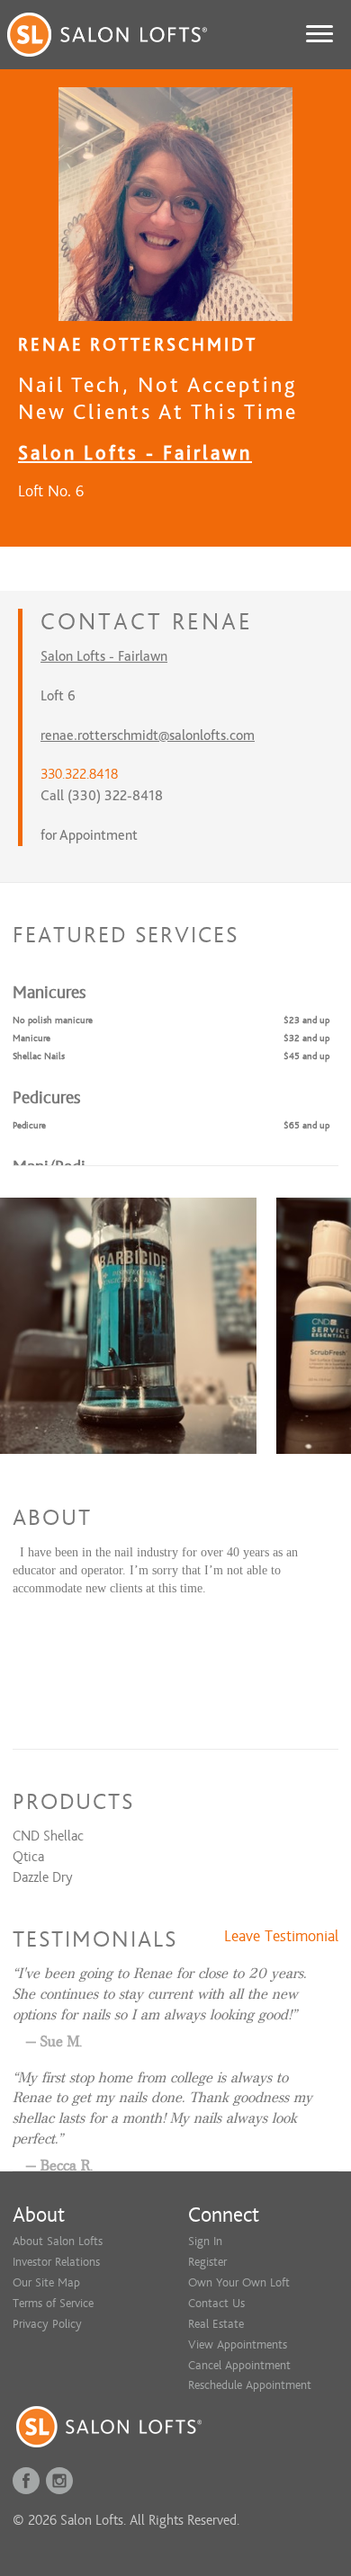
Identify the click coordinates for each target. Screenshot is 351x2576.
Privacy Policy (47, 2324)
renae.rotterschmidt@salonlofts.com (148, 735)
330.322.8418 (79, 774)
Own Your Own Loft (239, 2282)
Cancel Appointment (239, 2365)
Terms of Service (53, 2303)
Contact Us (216, 2303)
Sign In (205, 2241)
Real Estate (216, 2324)
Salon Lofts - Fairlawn (135, 453)
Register (207, 2262)
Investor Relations (56, 2262)
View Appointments (238, 2344)
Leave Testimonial (281, 1937)
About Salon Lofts (58, 2241)
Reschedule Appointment (250, 2385)
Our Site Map (46, 2282)
